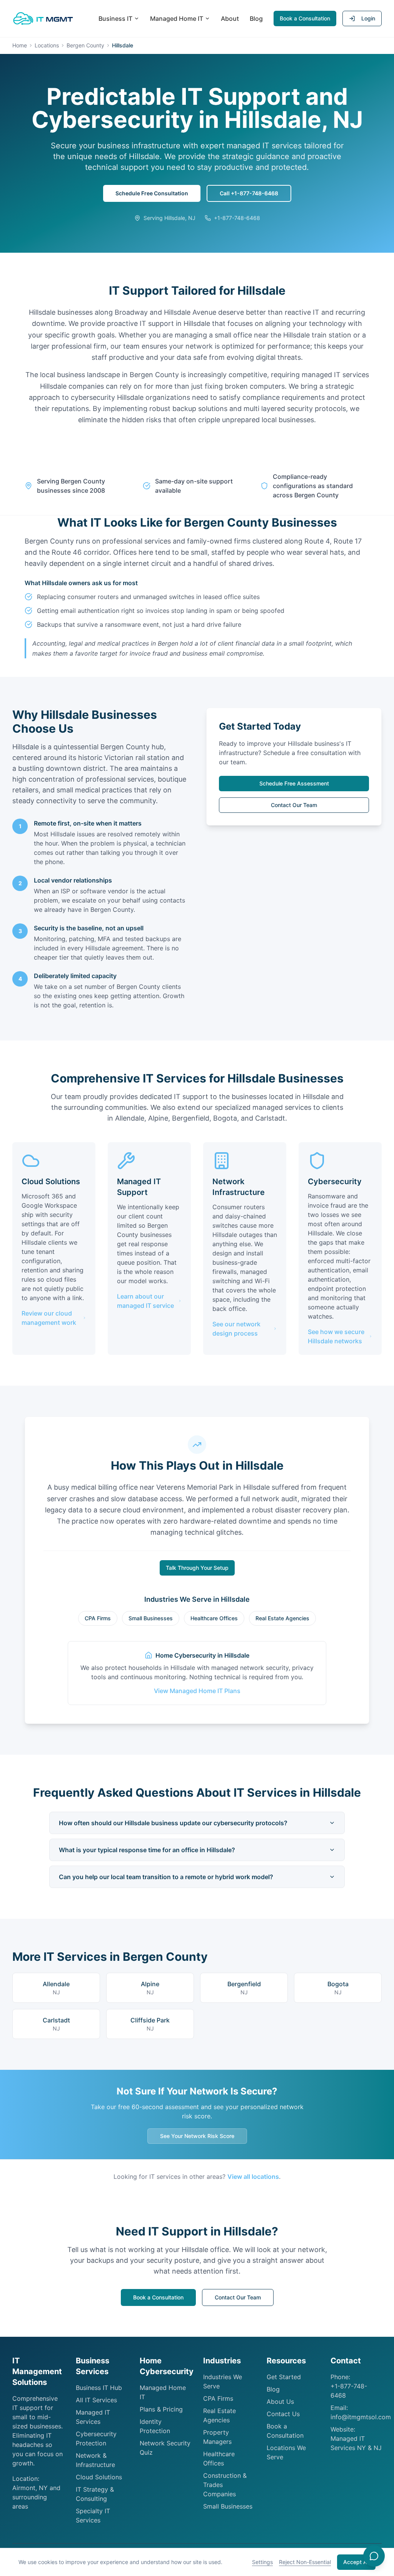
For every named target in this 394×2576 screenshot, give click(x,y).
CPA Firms (98, 1618)
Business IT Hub (99, 2388)
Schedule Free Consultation (152, 193)
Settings (262, 2562)
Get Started (284, 2377)
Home (20, 45)
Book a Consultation (305, 18)
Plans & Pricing (161, 2409)
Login (368, 18)
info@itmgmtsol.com (361, 2417)
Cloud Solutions (99, 2477)
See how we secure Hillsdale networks (336, 1336)
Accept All (356, 2562)
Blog (256, 18)
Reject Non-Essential (305, 2562)
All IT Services (96, 2400)
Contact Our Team (294, 805)
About (230, 18)
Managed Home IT (177, 18)
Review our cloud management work (49, 1318)
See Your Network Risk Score (197, 2136)
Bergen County (85, 45)
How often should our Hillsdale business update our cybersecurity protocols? (173, 1823)
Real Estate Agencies (282, 1618)
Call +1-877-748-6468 (249, 193)
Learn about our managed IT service (145, 1301)
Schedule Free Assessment (294, 783)
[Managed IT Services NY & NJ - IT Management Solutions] (43, 18)
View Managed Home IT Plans (197, 1691)
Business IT (115, 18)
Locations (47, 45)
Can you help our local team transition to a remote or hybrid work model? (166, 1877)
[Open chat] (374, 2556)
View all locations (253, 2177)
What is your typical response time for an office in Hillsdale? (147, 1850)
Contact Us (283, 2414)
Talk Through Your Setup (197, 1568)
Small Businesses (151, 1618)
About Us (280, 2401)
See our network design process (236, 1329)
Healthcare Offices (214, 1618)
